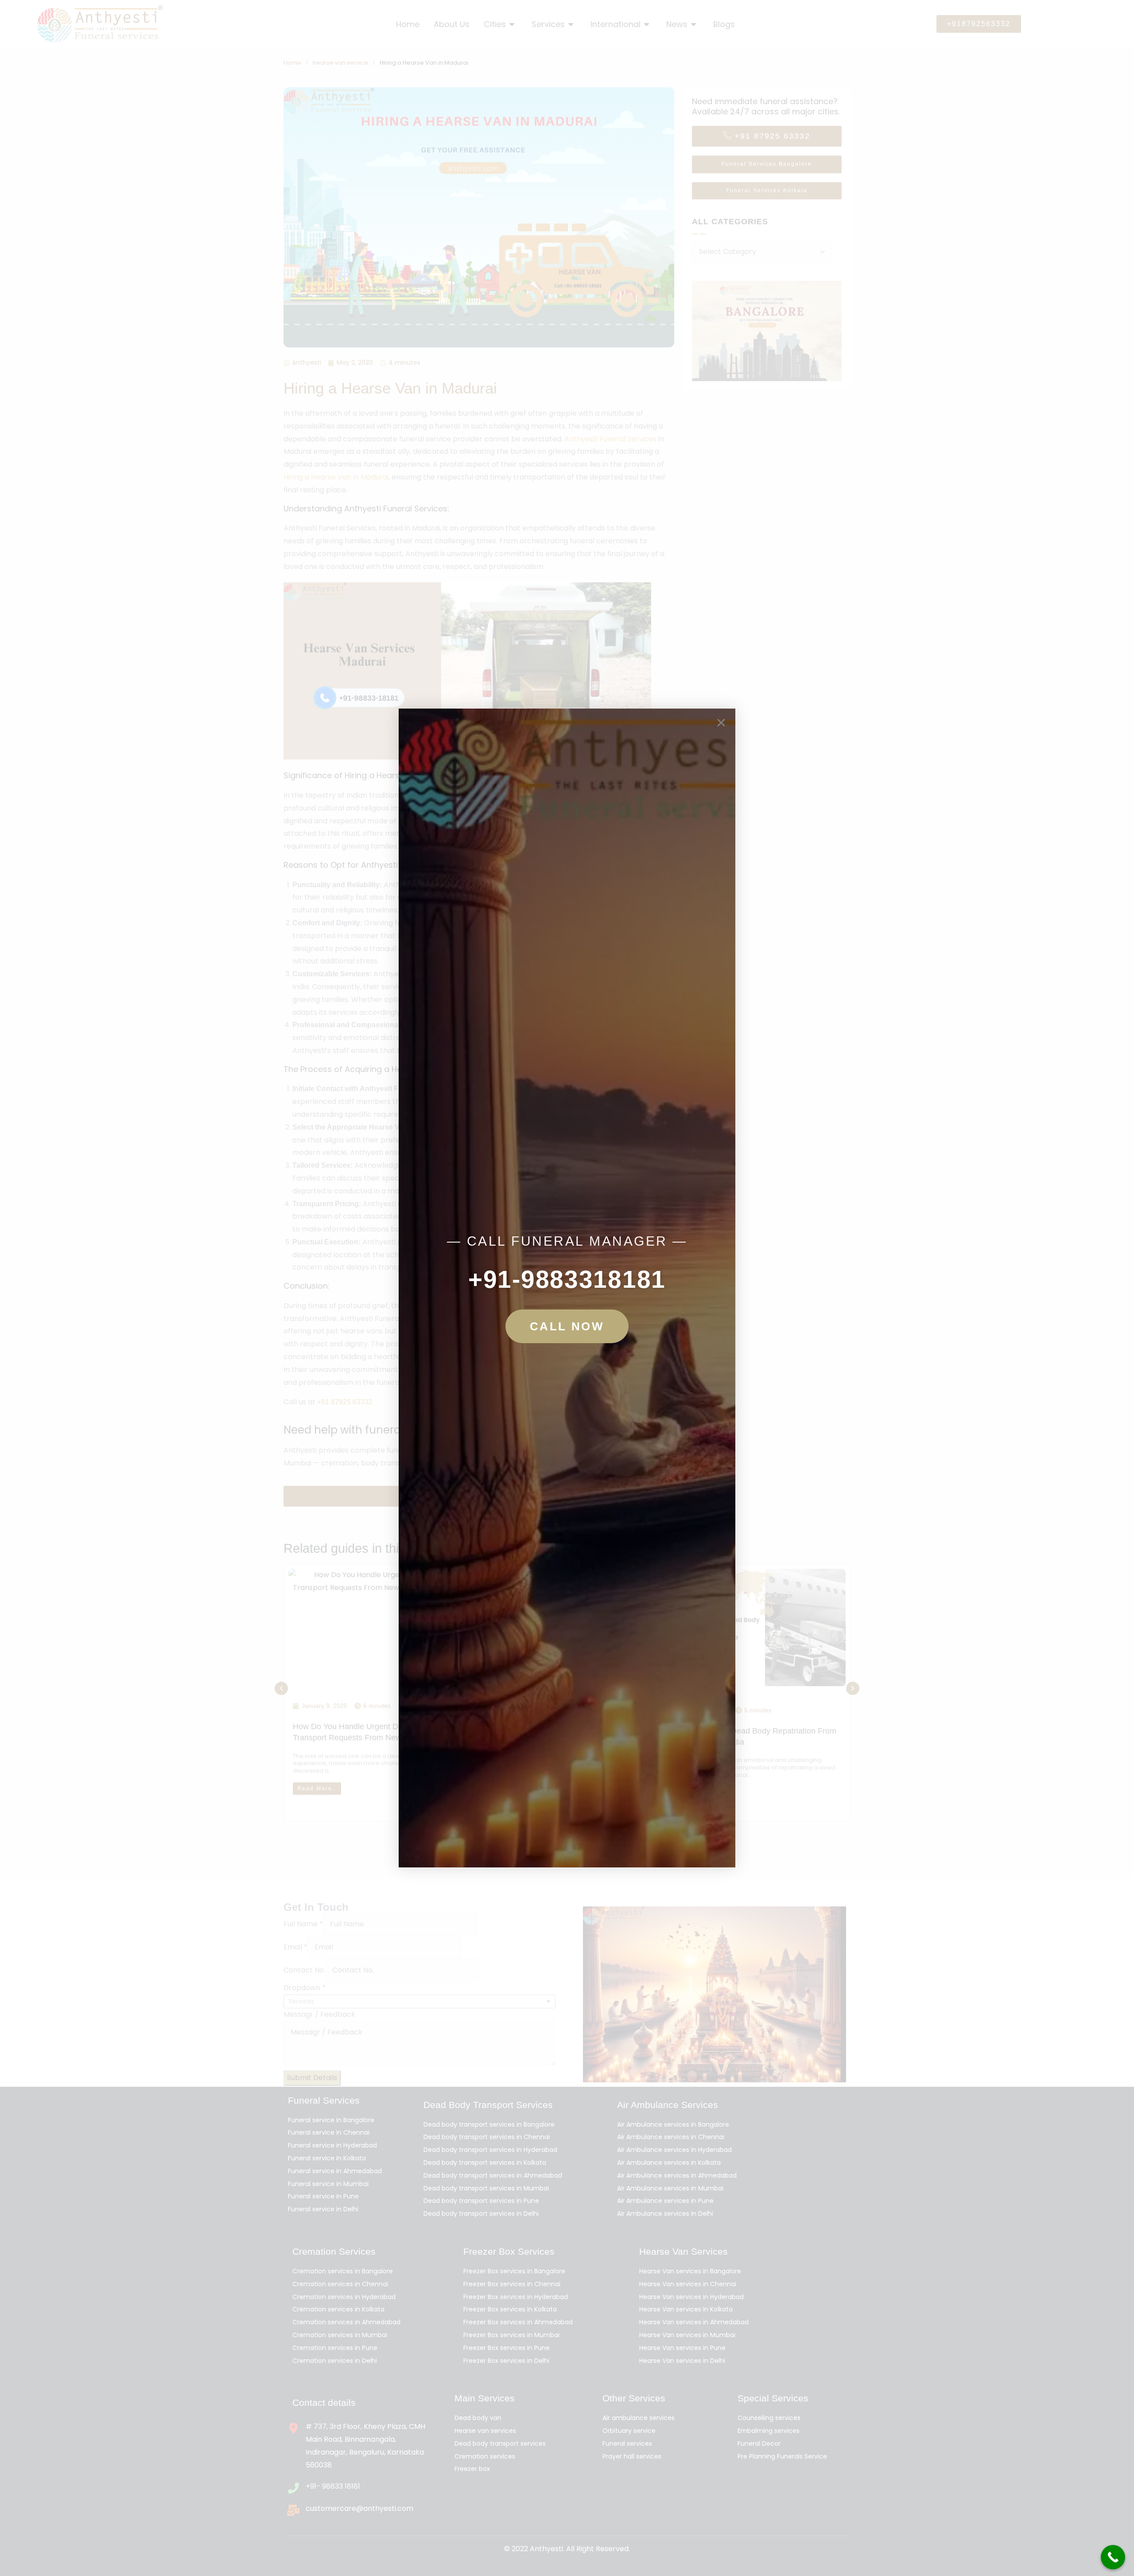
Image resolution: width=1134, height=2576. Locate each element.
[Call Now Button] (1113, 2557)
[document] (567, 1288)
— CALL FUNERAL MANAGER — (567, 1241)
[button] (721, 723)
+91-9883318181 (567, 1279)
